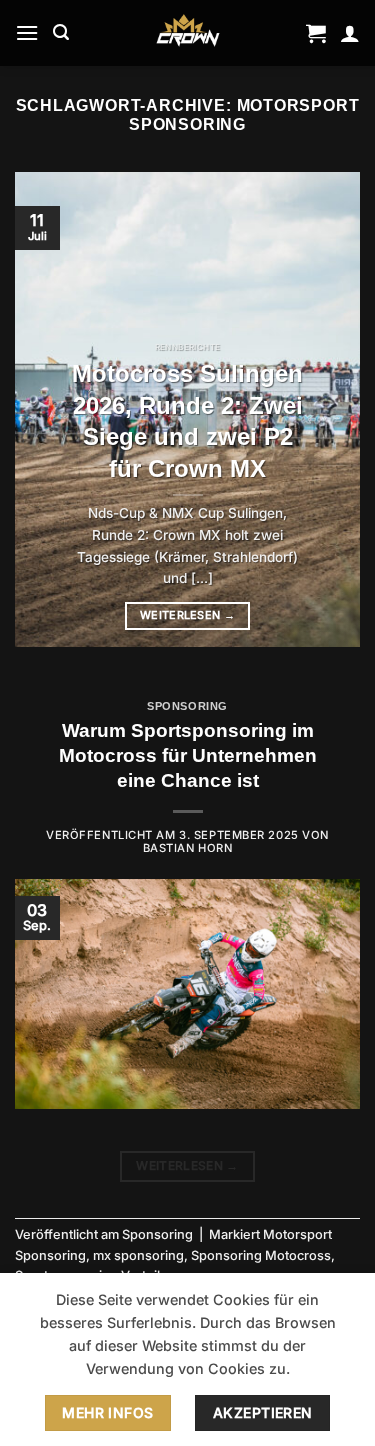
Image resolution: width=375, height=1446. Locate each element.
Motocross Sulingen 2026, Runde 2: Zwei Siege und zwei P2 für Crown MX (187, 421)
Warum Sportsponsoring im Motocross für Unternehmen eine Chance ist (188, 755)
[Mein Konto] (350, 33)
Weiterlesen (187, 615)
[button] (27, 32)
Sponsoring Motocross (261, 1255)
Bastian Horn (188, 848)
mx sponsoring (138, 1255)
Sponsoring (187, 706)
